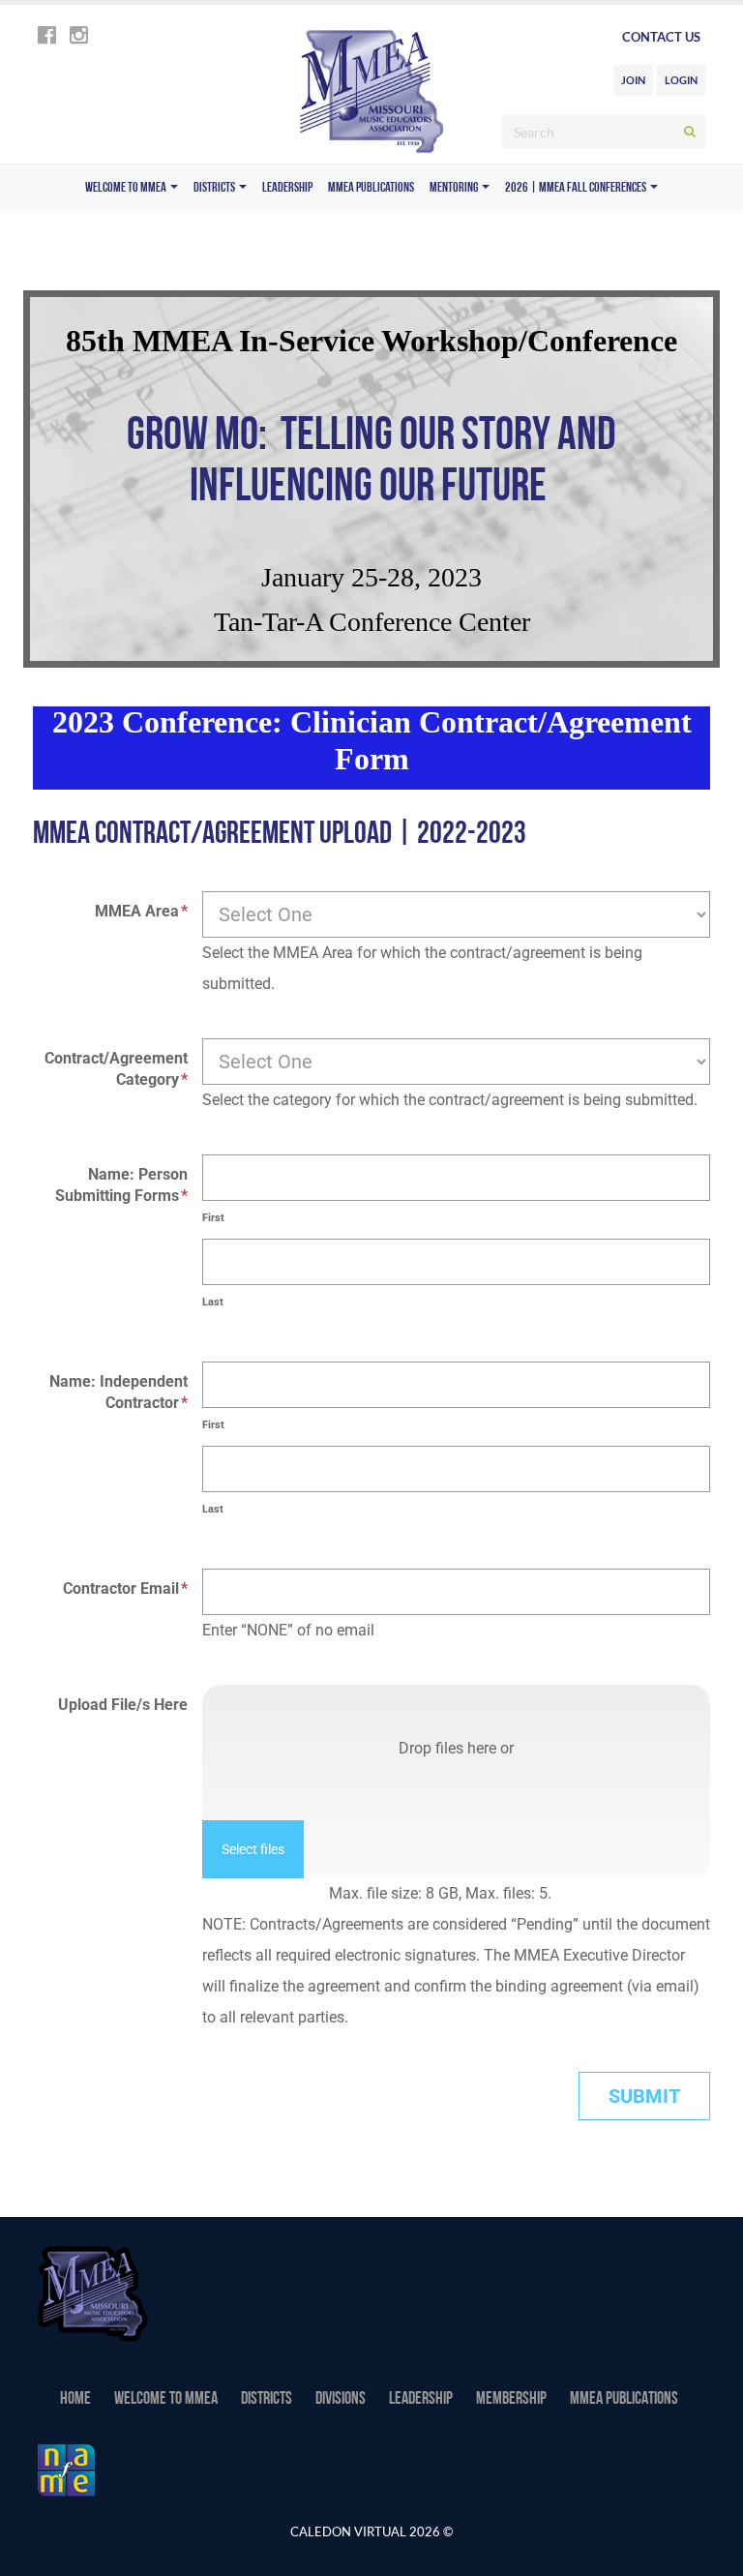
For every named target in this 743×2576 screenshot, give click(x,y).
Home (75, 2400)
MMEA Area (141, 911)
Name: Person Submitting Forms (121, 1185)
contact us (661, 37)
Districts (215, 188)
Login (681, 80)
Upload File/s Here (123, 1705)
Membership (511, 2400)
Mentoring (455, 188)
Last (213, 1302)
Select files (253, 1849)
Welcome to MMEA (127, 188)
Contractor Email (125, 1588)
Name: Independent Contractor (119, 1392)
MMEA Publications (371, 188)
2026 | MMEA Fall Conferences (577, 188)
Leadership (287, 188)
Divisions (341, 2400)
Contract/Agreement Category (116, 1069)
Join (633, 80)
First (213, 1218)
